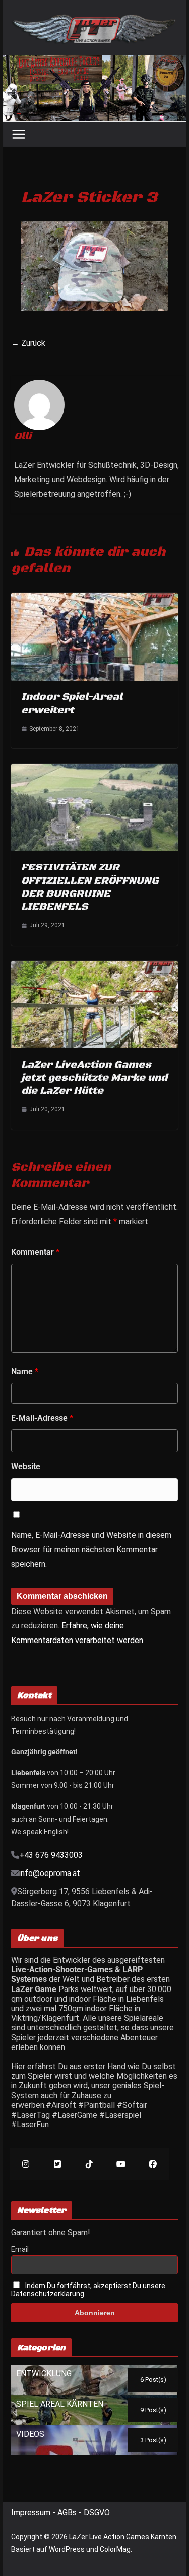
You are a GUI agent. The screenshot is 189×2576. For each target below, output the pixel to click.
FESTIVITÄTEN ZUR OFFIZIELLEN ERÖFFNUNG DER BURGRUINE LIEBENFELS (90, 887)
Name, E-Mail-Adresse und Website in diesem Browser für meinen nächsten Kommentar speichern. (91, 1549)
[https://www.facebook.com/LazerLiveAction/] (153, 2164)
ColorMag (115, 2549)
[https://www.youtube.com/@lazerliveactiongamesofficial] (121, 2164)
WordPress (67, 2549)
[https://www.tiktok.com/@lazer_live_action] (89, 2164)
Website (26, 1466)
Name (25, 1371)
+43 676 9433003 (51, 1855)
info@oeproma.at (50, 1873)
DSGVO (97, 2513)
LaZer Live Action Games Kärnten (123, 2537)
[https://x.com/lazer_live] (58, 2164)
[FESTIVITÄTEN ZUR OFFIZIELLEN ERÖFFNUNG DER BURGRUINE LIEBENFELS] (95, 768)
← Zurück (28, 343)
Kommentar (35, 1252)
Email (20, 2249)
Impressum (32, 2513)
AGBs (68, 2513)
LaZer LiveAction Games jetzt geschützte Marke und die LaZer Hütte (94, 1078)
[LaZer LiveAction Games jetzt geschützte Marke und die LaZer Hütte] (95, 965)
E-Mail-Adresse (42, 1418)
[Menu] (19, 134)
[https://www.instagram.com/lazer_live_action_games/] (26, 2164)
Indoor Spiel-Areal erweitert (72, 704)
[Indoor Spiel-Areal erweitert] (95, 597)
